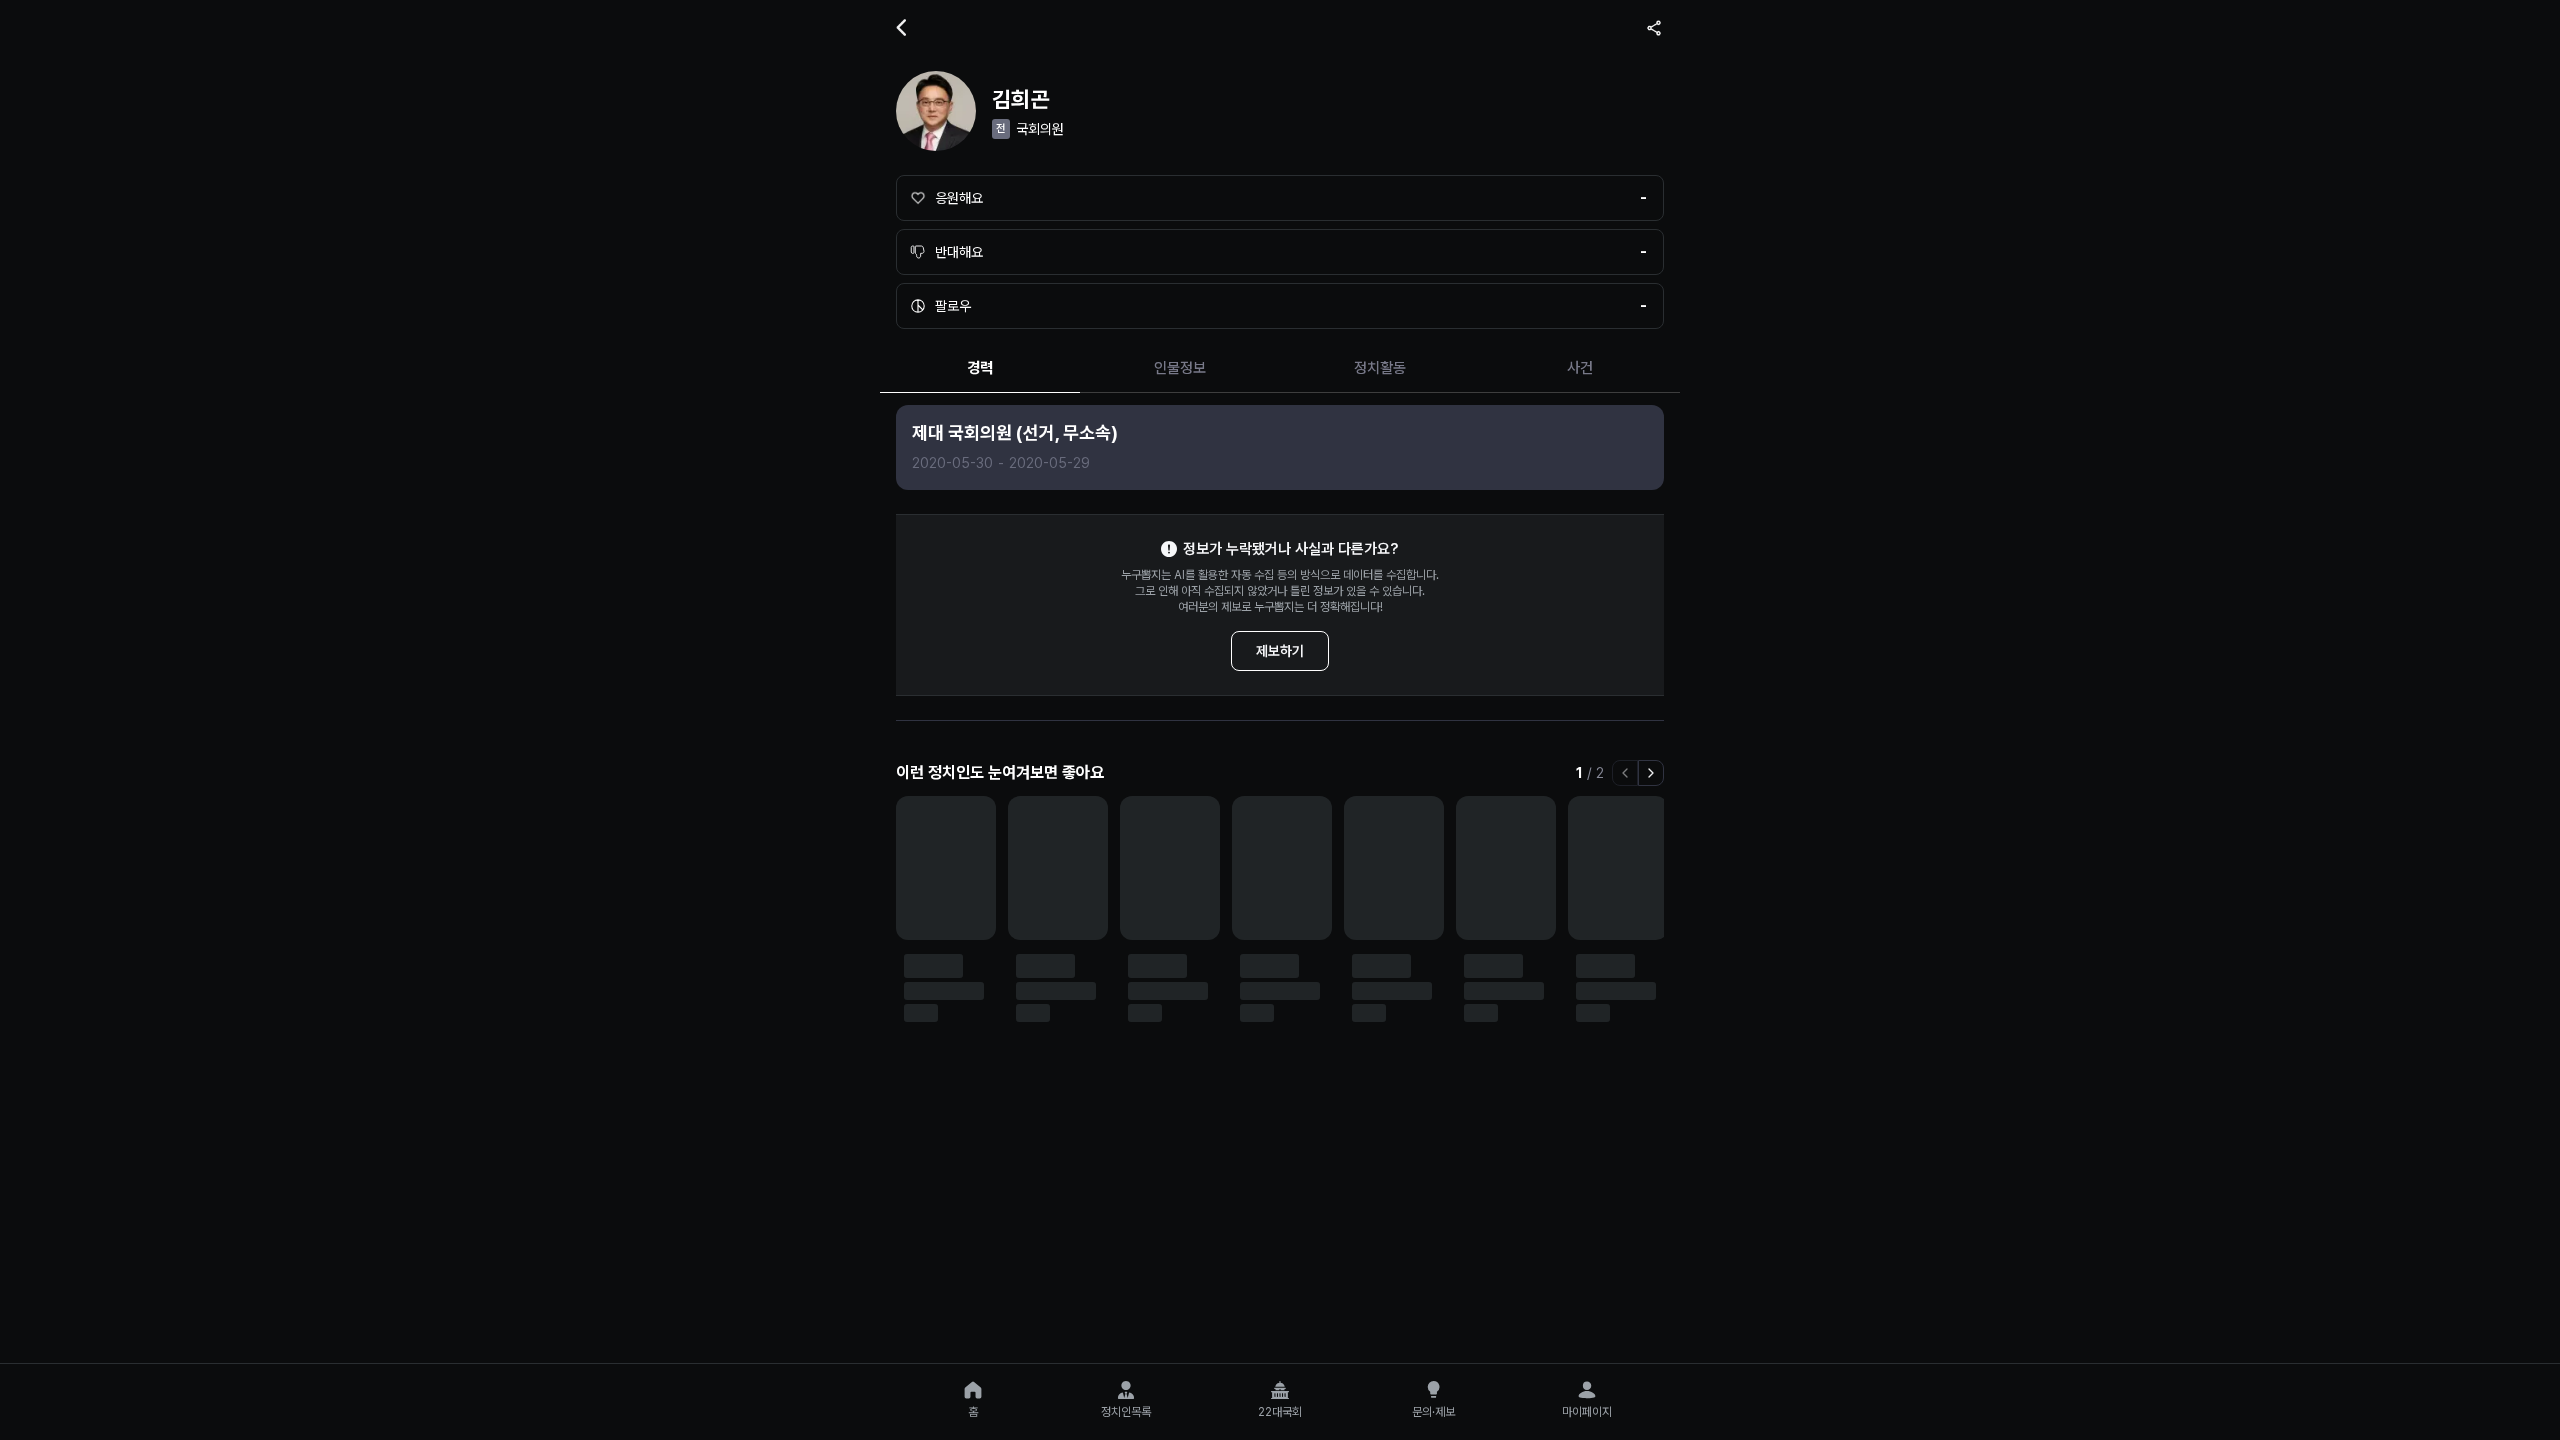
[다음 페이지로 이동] (1651, 773)
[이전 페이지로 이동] (1625, 773)
